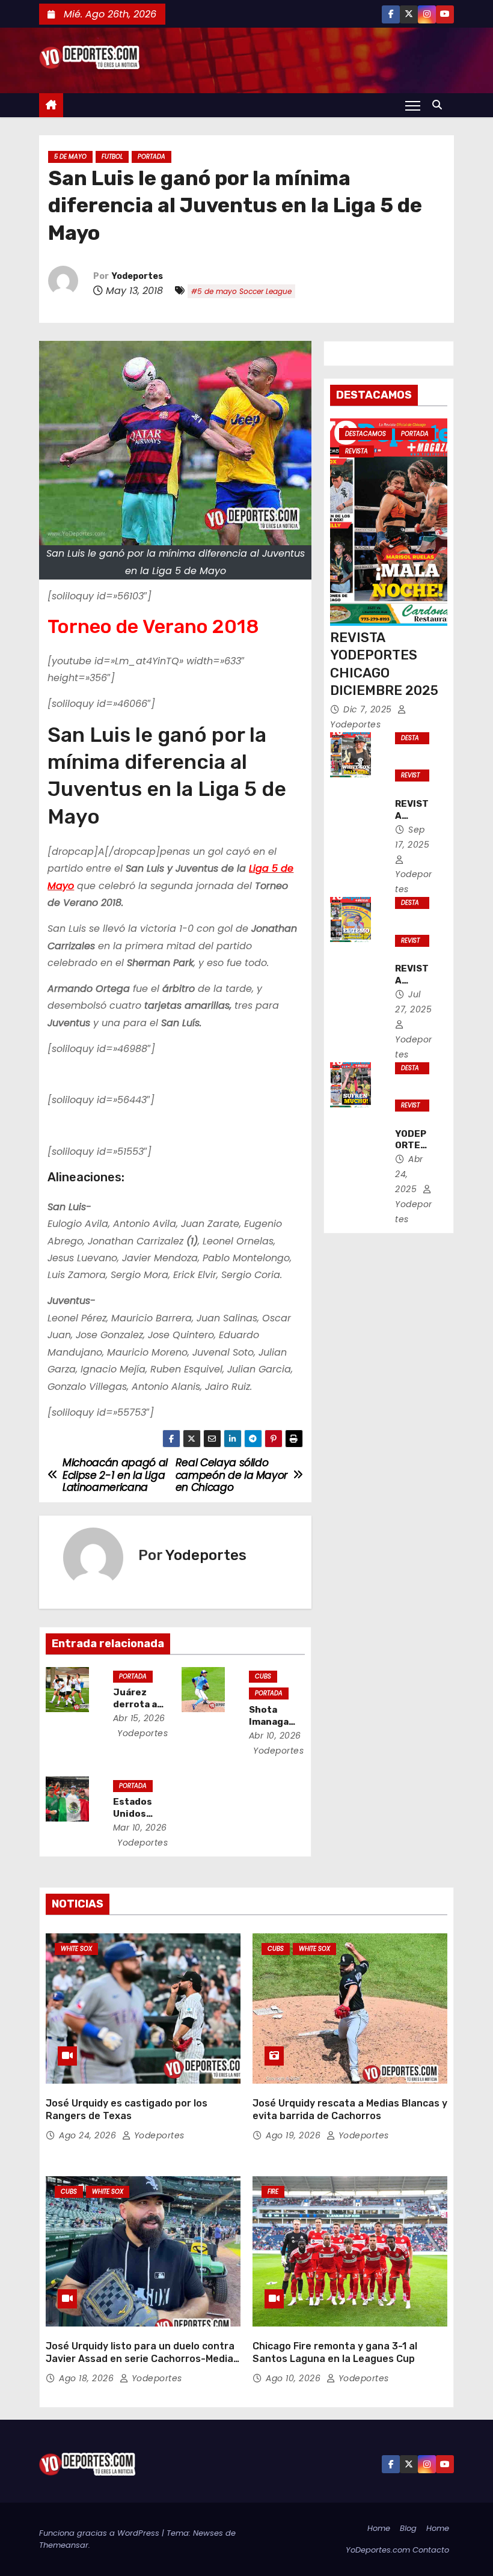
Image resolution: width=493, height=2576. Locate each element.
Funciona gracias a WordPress (100, 2533)
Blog (408, 2528)
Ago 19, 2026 (295, 2135)
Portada (152, 157)
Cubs (263, 1676)
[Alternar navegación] (413, 105)
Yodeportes (137, 276)
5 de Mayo (70, 157)
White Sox (76, 1949)
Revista (357, 451)
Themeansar (64, 2545)
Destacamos (366, 434)
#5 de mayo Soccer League (241, 291)
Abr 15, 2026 (139, 1718)
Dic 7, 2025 (369, 709)
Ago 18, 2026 (88, 2378)
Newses (208, 2533)
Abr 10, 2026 (275, 1736)
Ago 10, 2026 (295, 2378)
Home (379, 2528)
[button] (440, 105)
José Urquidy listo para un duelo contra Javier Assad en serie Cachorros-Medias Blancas (142, 2359)
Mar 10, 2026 (140, 1828)
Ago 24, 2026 (89, 2135)
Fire (273, 2192)
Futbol (112, 157)
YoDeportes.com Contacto (397, 2550)
